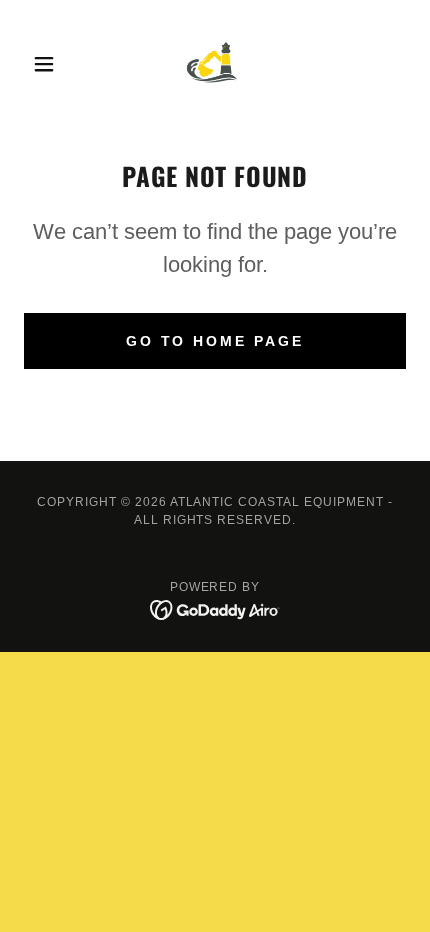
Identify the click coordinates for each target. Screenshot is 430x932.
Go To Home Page (215, 341)
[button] (52, 64)
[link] (215, 64)
